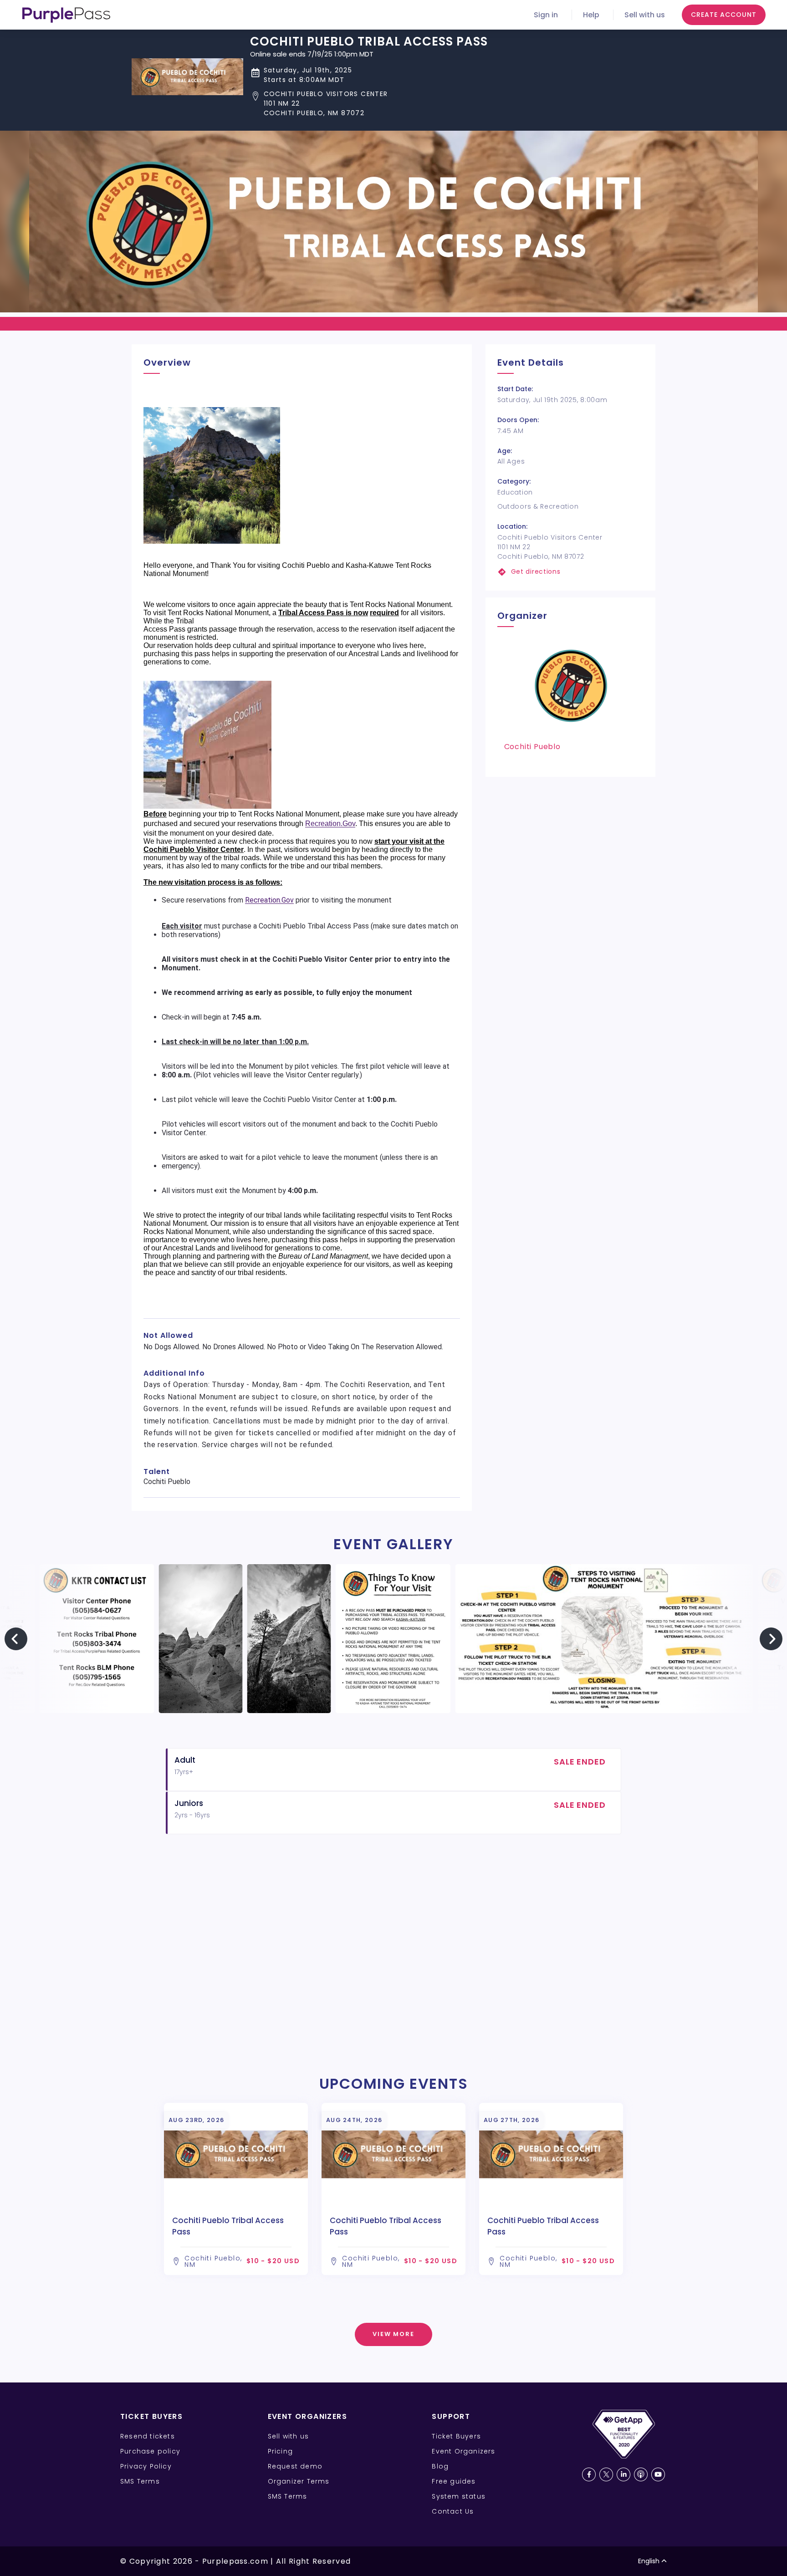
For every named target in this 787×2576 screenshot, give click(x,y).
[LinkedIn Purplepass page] (623, 2474)
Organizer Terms (299, 2481)
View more (394, 2334)
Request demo (295, 2466)
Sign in (546, 15)
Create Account (724, 15)
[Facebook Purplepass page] (589, 2474)
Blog (440, 2466)
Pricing (280, 2451)
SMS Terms (140, 2481)
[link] (570, 572)
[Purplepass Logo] (66, 15)
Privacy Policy (146, 2466)
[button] (369, 104)
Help (591, 15)
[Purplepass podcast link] (641, 2474)
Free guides (454, 2481)
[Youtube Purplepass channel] (658, 2474)
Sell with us (645, 15)
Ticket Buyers (456, 2436)
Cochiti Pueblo (532, 747)
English (649, 2561)
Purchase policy (150, 2451)
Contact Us (453, 2511)
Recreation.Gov (330, 824)
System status (459, 2496)
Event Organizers (463, 2451)
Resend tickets (148, 2436)
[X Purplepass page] (606, 2474)
